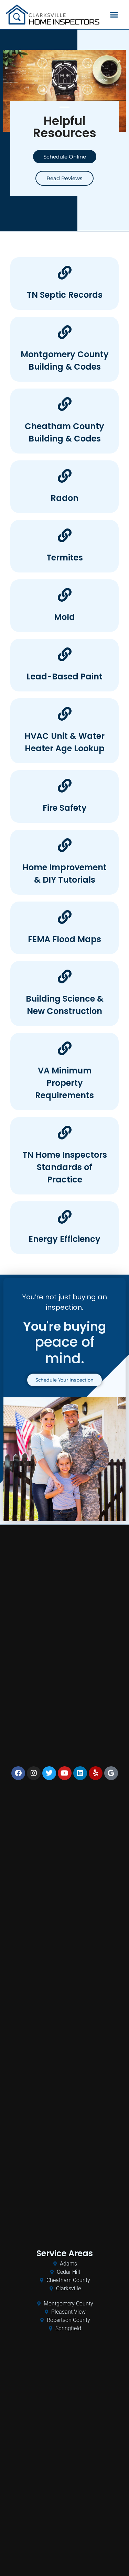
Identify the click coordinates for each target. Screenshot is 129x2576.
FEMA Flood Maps (64, 939)
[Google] (111, 1773)
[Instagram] (34, 1773)
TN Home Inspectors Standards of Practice (65, 1167)
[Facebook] (18, 1773)
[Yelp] (96, 1773)
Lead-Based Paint (64, 676)
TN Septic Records (65, 295)
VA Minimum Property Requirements (64, 1083)
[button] (114, 15)
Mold (64, 617)
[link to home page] (53, 15)
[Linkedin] (80, 1773)
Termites (65, 558)
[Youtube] (65, 1773)
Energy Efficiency (64, 1239)
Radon (64, 498)
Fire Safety (65, 808)
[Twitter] (49, 1773)
